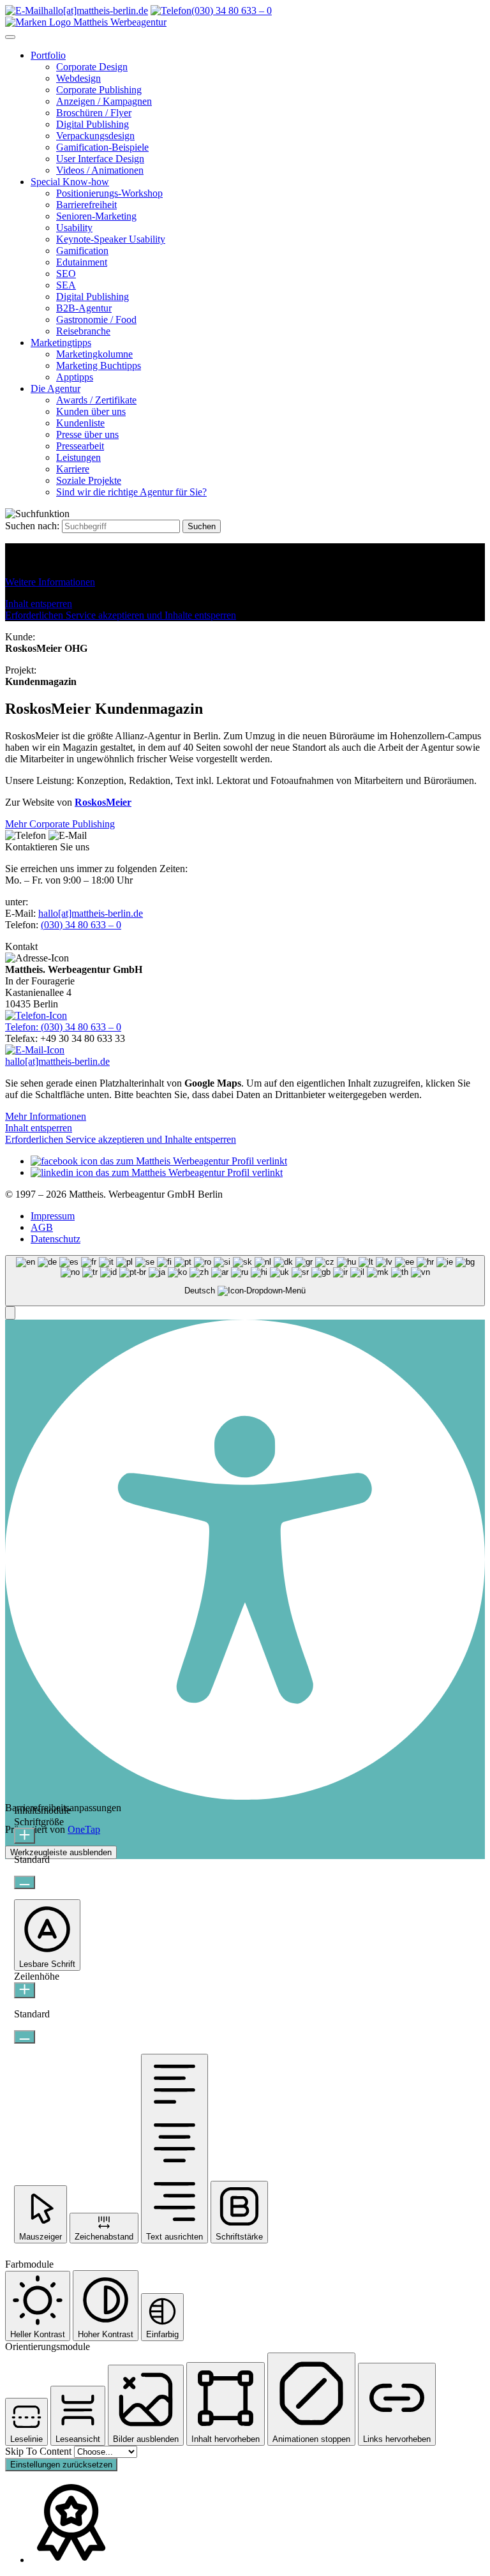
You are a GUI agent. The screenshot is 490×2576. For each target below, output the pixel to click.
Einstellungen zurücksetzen (61, 2465)
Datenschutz (56, 1239)
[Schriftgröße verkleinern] (25, 1882)
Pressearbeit (80, 446)
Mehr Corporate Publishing (60, 824)
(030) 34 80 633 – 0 (81, 925)
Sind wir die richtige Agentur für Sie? (131, 492)
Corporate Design (92, 67)
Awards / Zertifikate (96, 400)
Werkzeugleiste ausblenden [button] (61, 1852)
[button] (10, 1313)
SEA (66, 285)
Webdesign (78, 78)
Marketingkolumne (94, 354)
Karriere (73, 469)
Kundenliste (80, 423)
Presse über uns (87, 434)
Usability (74, 228)
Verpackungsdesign (95, 136)
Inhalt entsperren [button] (39, 604)
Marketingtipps (61, 343)
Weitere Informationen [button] (50, 582)
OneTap (84, 1829)
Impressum (53, 1216)
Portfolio (48, 55)
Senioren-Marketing (96, 216)
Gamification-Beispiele (102, 147)
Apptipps (75, 377)
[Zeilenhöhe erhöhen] (25, 1990)
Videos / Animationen (100, 170)
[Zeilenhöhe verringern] (25, 2037)
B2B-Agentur (84, 308)
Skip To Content (40, 2451)
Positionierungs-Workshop (109, 193)
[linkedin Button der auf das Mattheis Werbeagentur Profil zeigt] (157, 1172)
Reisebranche (83, 331)
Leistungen (78, 457)
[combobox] (245, 1281)
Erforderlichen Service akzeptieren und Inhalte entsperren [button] (121, 615)
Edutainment (82, 262)
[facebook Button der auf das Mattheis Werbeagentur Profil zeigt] (159, 1161)
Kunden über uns (91, 411)
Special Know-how (70, 182)
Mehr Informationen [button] (46, 1116)
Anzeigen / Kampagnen (104, 101)
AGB (42, 1227)
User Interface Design (100, 159)
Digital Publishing (93, 124)
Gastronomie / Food (96, 320)
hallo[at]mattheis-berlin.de (91, 913)
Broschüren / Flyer (94, 113)
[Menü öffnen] (10, 37)
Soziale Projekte (89, 480)
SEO (66, 274)
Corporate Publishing (99, 90)
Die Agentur (56, 388)
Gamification (82, 251)
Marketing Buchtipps (99, 365)
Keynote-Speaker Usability (111, 239)
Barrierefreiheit (86, 205)
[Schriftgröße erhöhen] (25, 1836)
